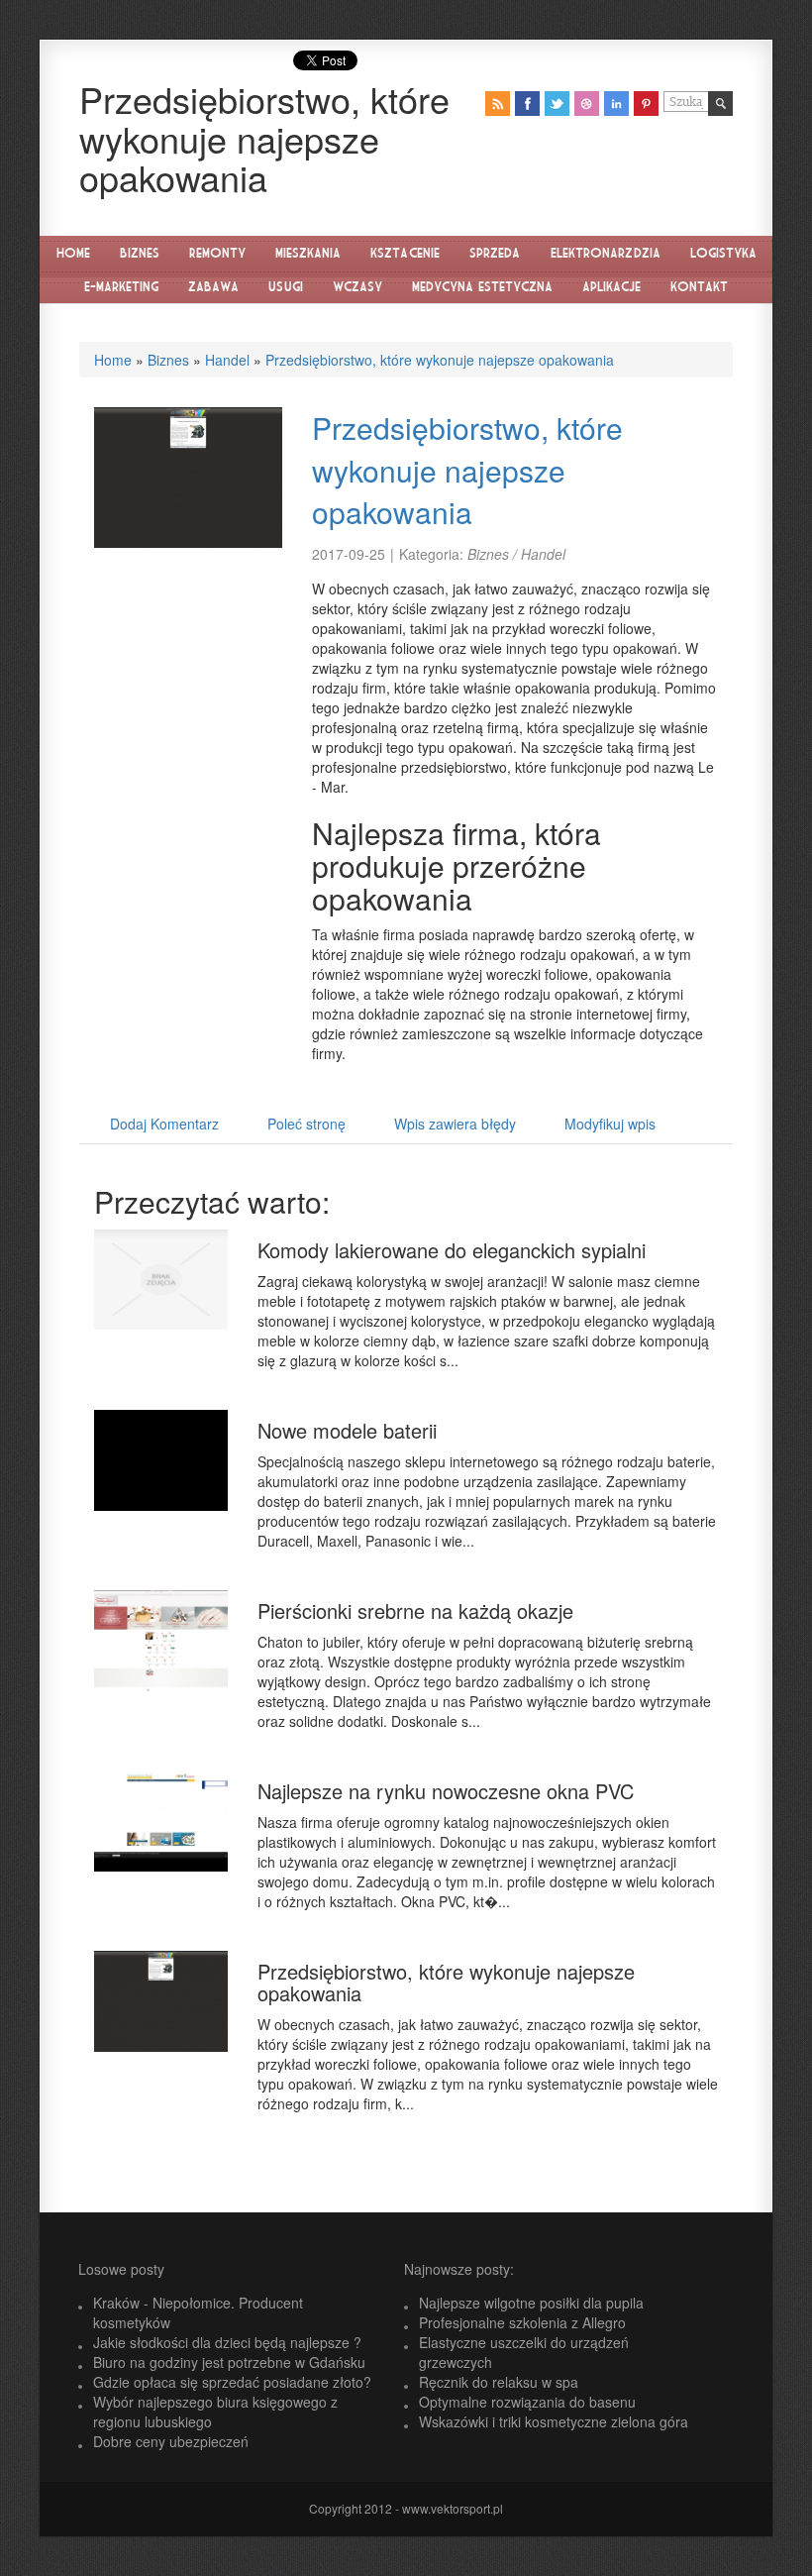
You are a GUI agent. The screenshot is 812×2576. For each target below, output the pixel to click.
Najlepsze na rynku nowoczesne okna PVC (446, 1791)
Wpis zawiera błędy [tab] (455, 1124)
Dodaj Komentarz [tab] (164, 1124)
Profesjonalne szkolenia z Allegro (522, 2322)
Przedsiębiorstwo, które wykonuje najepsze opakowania (440, 360)
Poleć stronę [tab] (306, 1124)
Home (113, 360)
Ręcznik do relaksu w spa (499, 2382)
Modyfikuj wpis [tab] (610, 1124)
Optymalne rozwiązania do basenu (527, 2402)
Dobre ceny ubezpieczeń (171, 2441)
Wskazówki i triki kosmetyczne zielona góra (554, 2421)
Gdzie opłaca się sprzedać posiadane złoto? (232, 2382)
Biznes (168, 360)
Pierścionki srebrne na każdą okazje (415, 1610)
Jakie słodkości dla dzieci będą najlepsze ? (227, 2342)
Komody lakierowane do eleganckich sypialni (452, 1250)
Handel (227, 360)
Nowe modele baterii (347, 1430)
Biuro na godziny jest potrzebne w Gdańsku (229, 2362)
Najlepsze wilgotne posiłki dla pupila (531, 2303)
